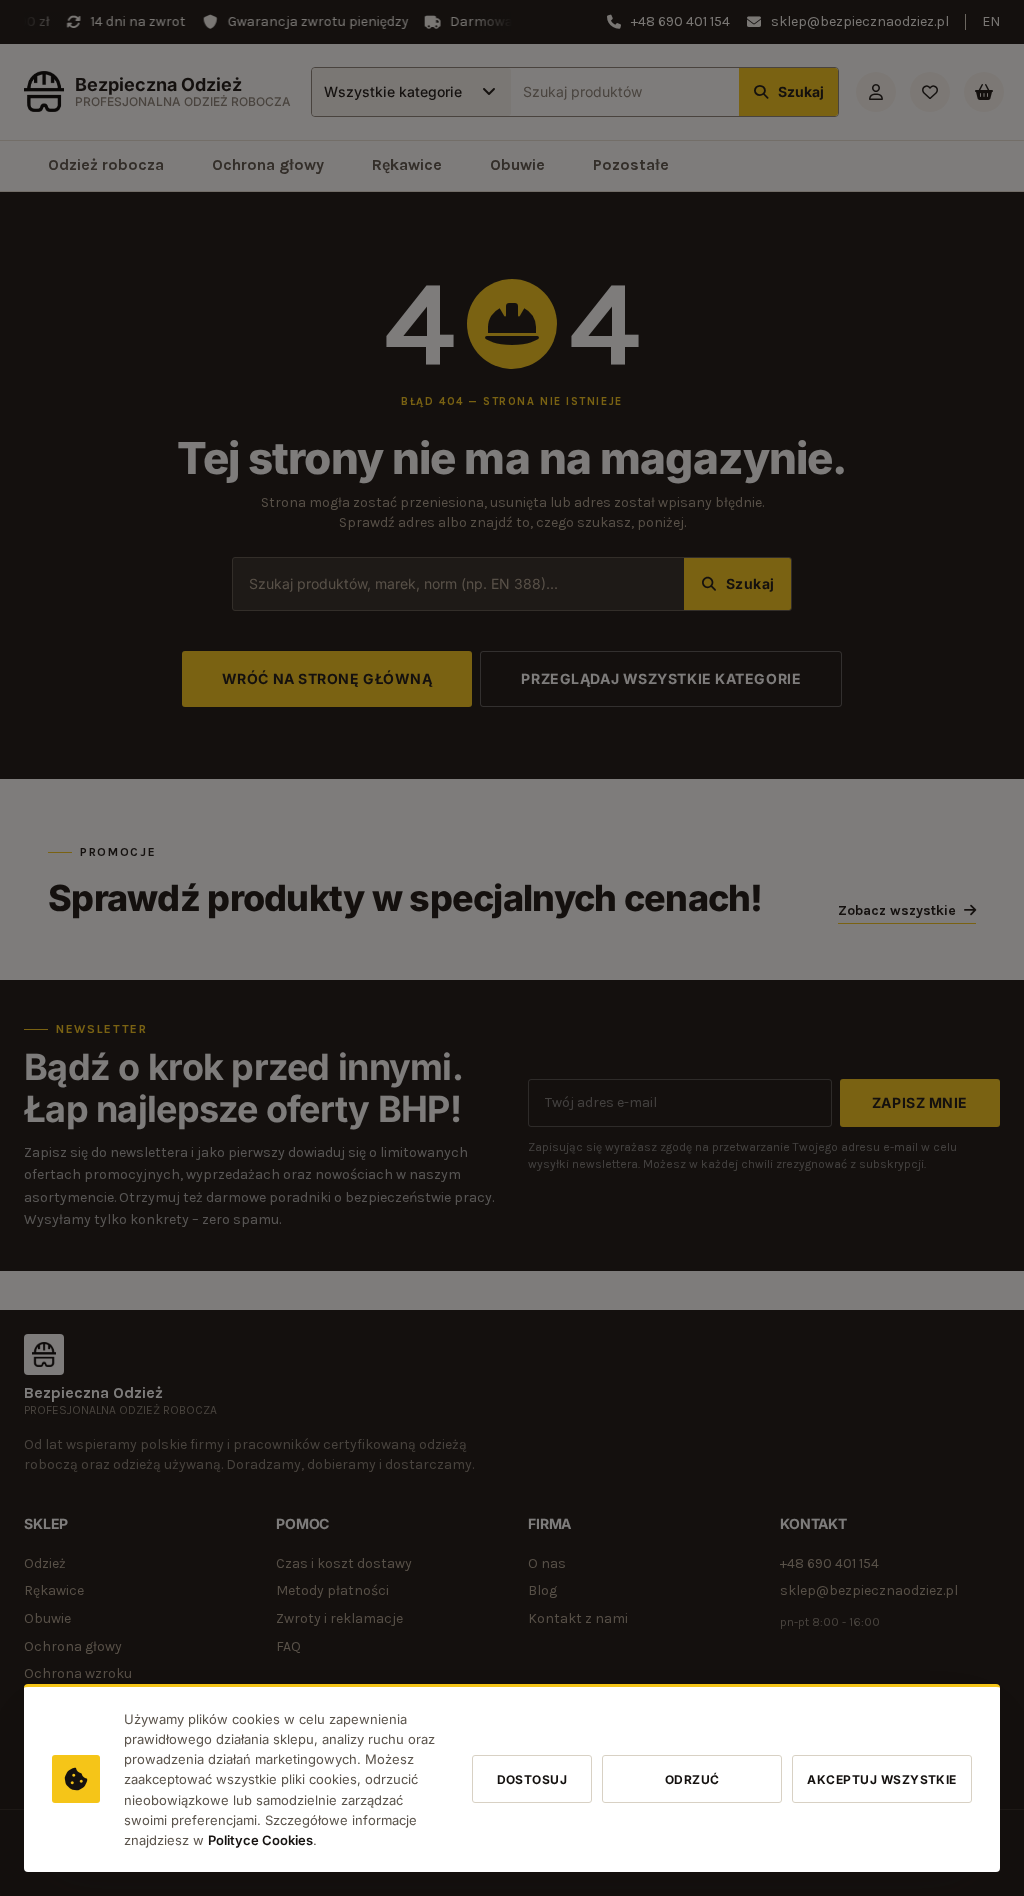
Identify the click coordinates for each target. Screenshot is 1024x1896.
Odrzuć (692, 1779)
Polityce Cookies (260, 1840)
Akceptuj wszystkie (882, 1779)
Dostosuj (532, 1779)
